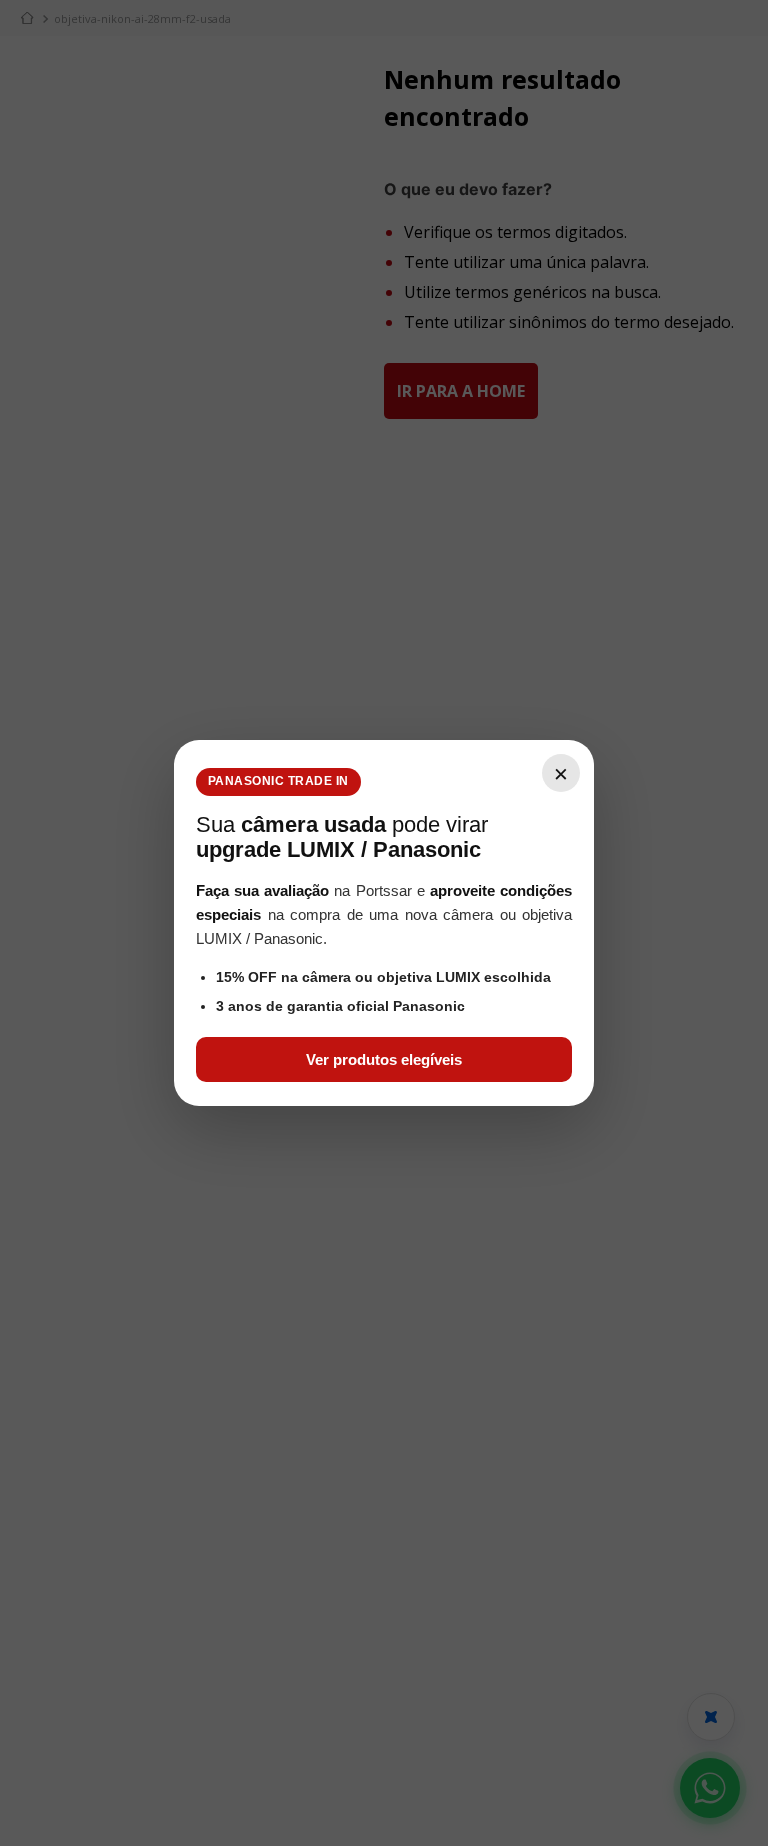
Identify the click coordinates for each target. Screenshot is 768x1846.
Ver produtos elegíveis (384, 1059)
